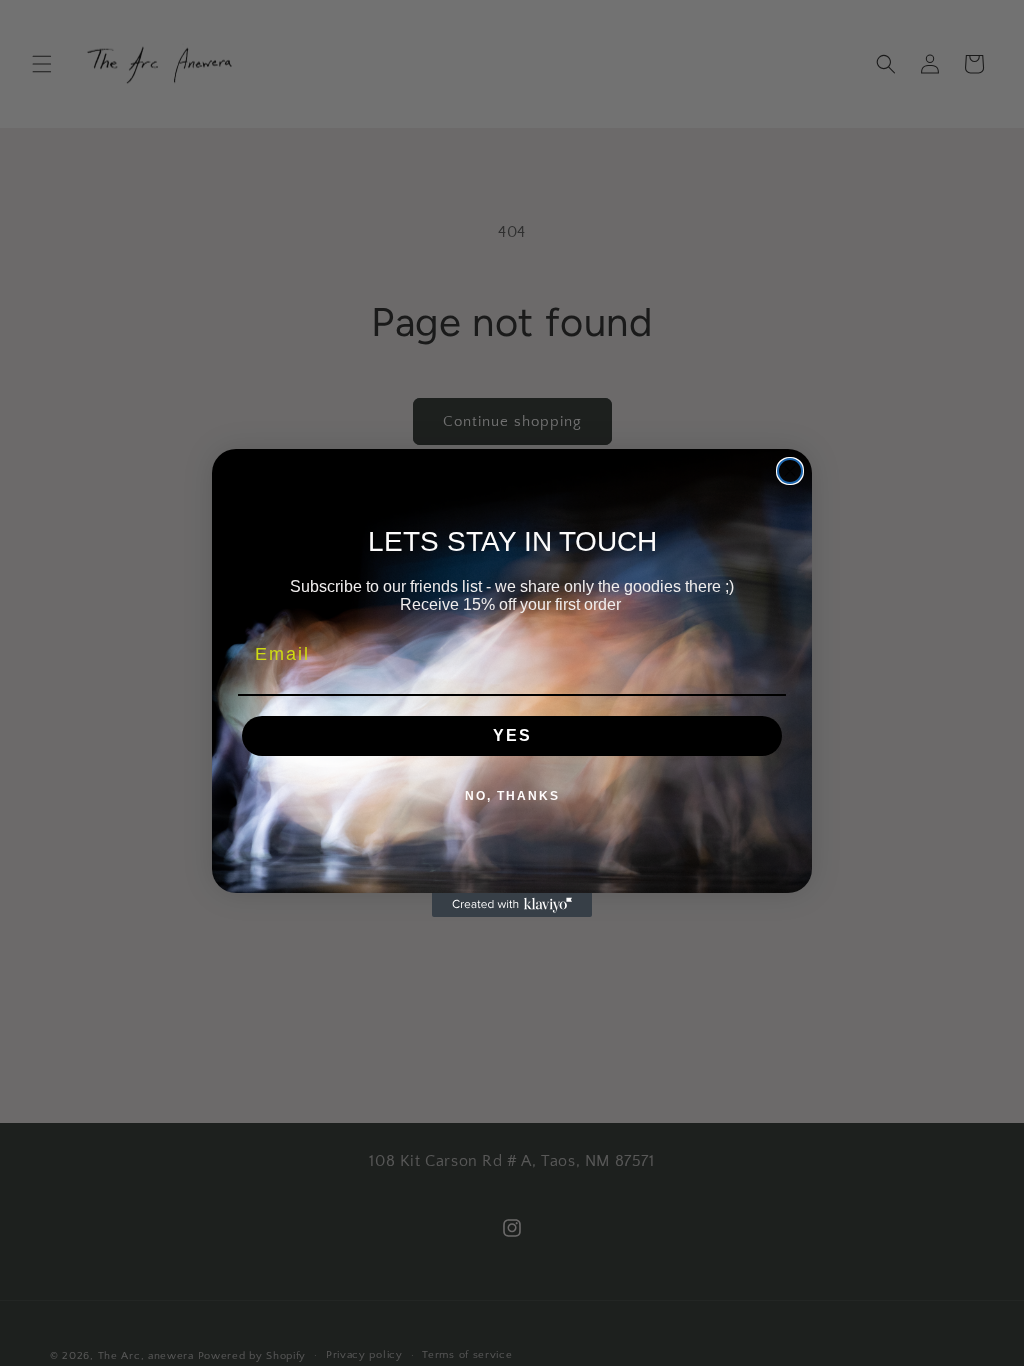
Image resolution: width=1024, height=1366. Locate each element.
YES (512, 735)
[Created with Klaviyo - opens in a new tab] (512, 905)
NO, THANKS (512, 796)
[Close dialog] (790, 471)
